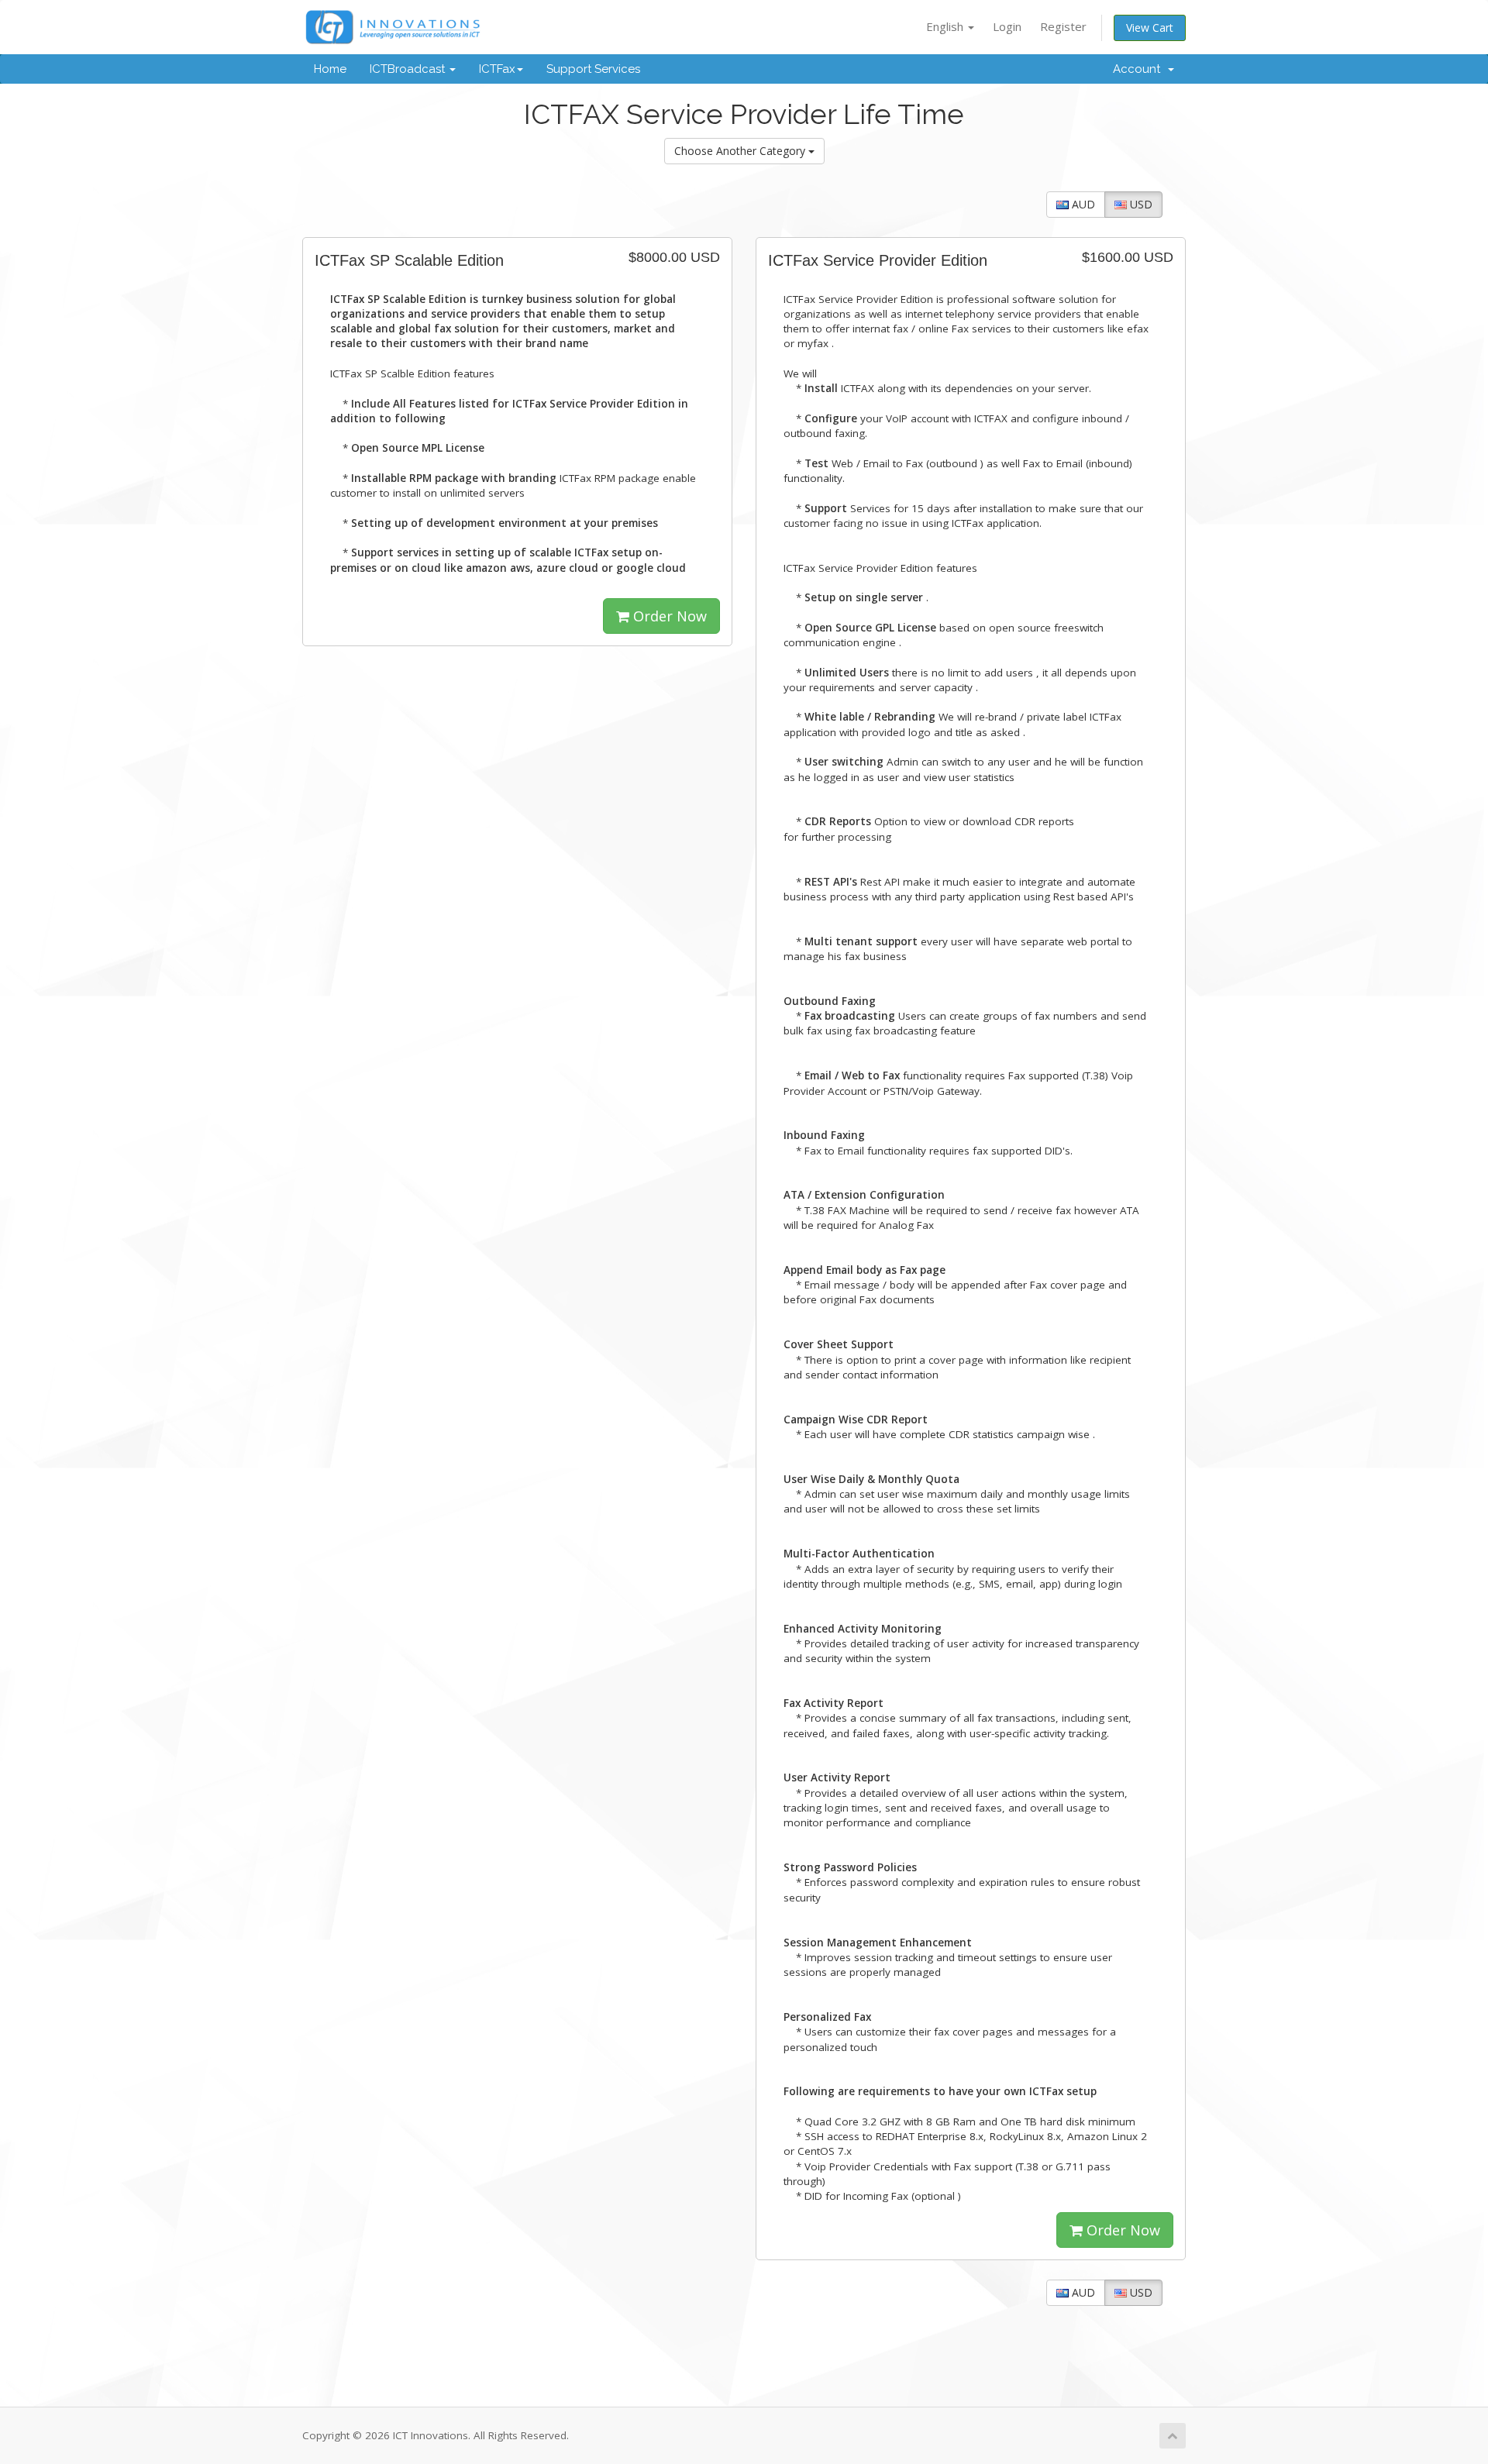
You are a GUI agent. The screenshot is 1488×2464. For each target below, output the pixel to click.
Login (1007, 26)
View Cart (1150, 28)
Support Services (593, 69)
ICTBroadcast (409, 69)
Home (330, 69)
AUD (1082, 204)
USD (1140, 204)
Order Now (668, 616)
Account (1140, 69)
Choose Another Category (741, 151)
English (946, 26)
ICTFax (497, 69)
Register (1063, 26)
